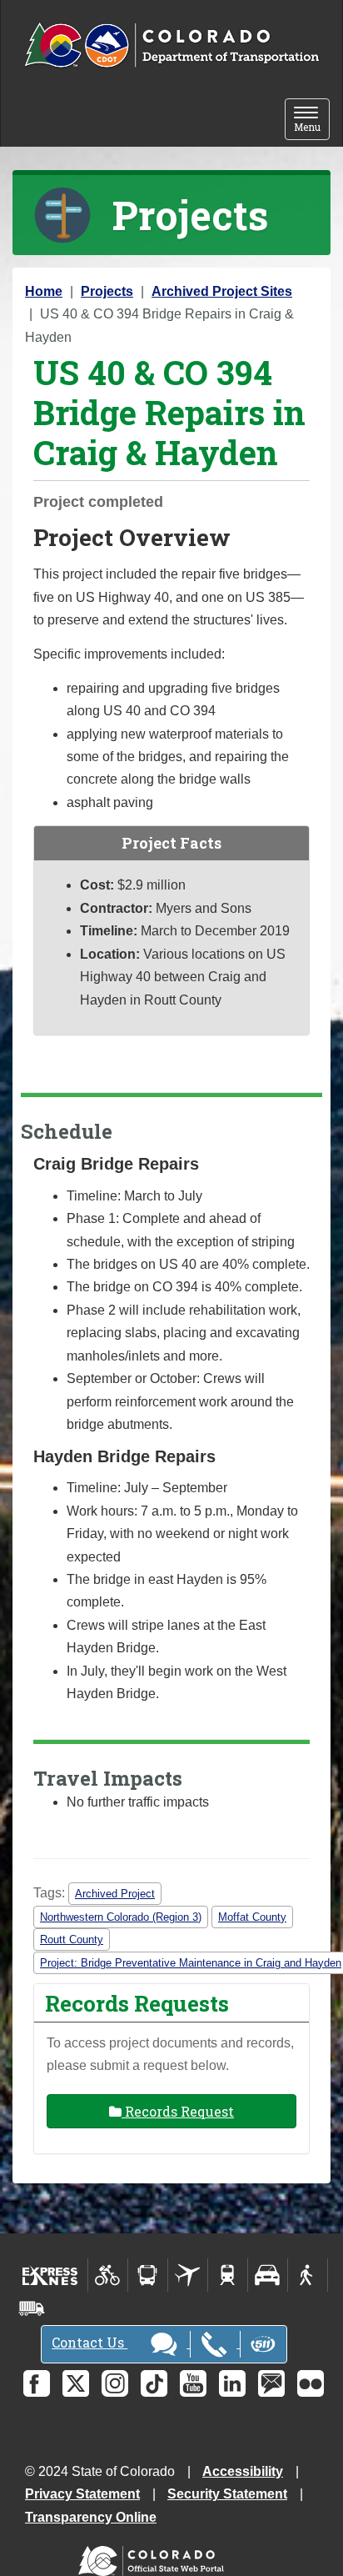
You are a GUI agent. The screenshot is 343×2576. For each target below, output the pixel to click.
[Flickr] (311, 2383)
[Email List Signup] (271, 2383)
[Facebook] (37, 2383)
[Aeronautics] (188, 2275)
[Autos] (268, 2275)
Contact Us (89, 2342)
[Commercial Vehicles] (32, 2308)
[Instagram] (115, 2383)
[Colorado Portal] (154, 2557)
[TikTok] (154, 2383)
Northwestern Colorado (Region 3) (121, 1917)
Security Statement (227, 2494)
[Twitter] (76, 2383)
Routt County (72, 1940)
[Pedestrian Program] (308, 2275)
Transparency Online (91, 2517)
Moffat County (252, 1917)
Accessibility (243, 2471)
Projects (107, 291)
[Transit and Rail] (148, 2275)
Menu (312, 120)
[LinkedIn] (232, 2383)
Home (44, 291)
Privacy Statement (82, 2494)
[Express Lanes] (50, 2275)
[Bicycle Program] (108, 2275)
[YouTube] (193, 2383)
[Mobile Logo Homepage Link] (171, 46)
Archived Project (115, 1894)
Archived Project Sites (222, 291)
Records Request (178, 2111)
